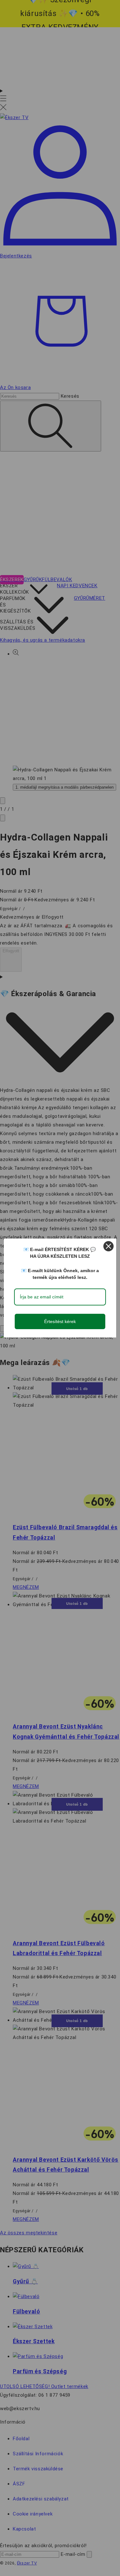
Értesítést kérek (60, 1321)
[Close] (108, 1246)
